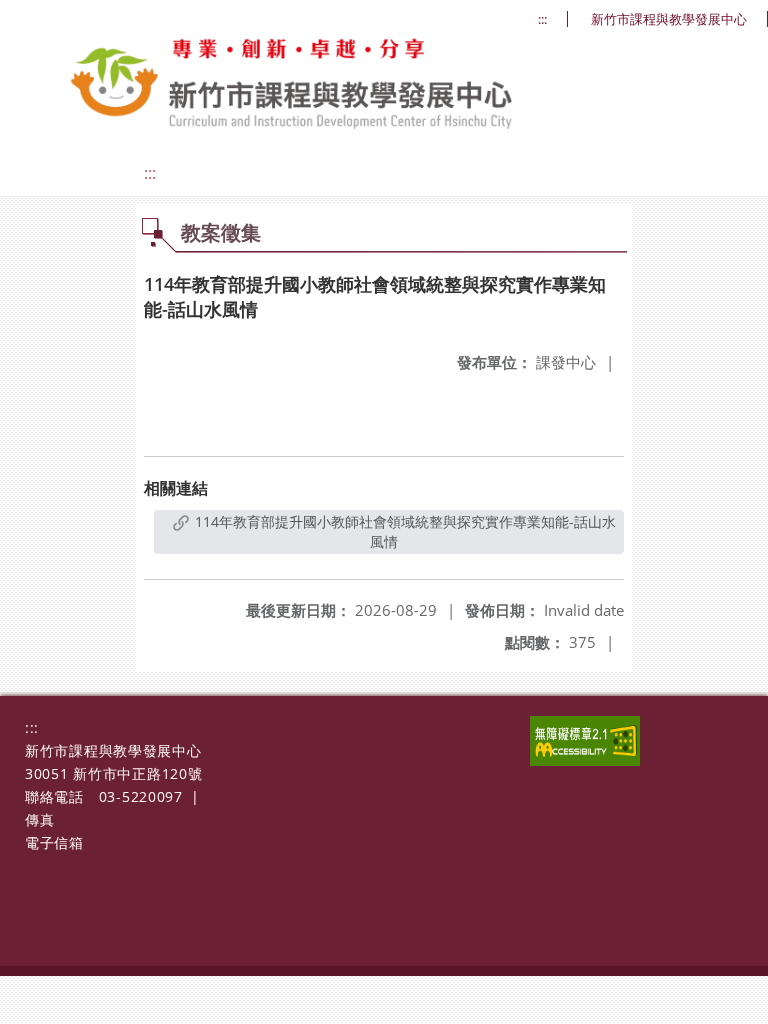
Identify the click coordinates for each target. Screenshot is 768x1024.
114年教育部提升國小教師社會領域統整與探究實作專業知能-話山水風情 (403, 531)
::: (542, 19)
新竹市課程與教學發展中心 (669, 19)
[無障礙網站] (585, 760)
